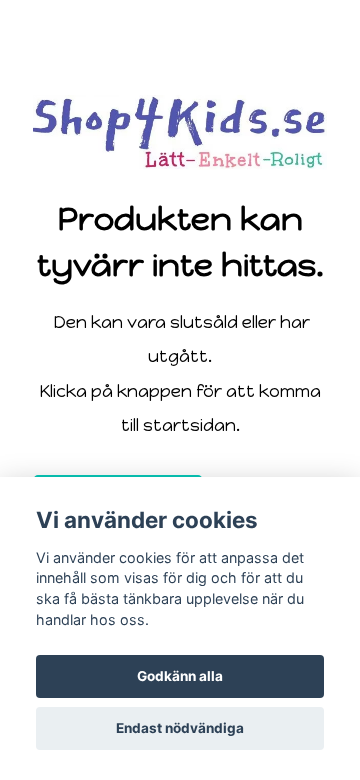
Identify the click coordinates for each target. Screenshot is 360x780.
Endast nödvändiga (180, 728)
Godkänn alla (180, 676)
